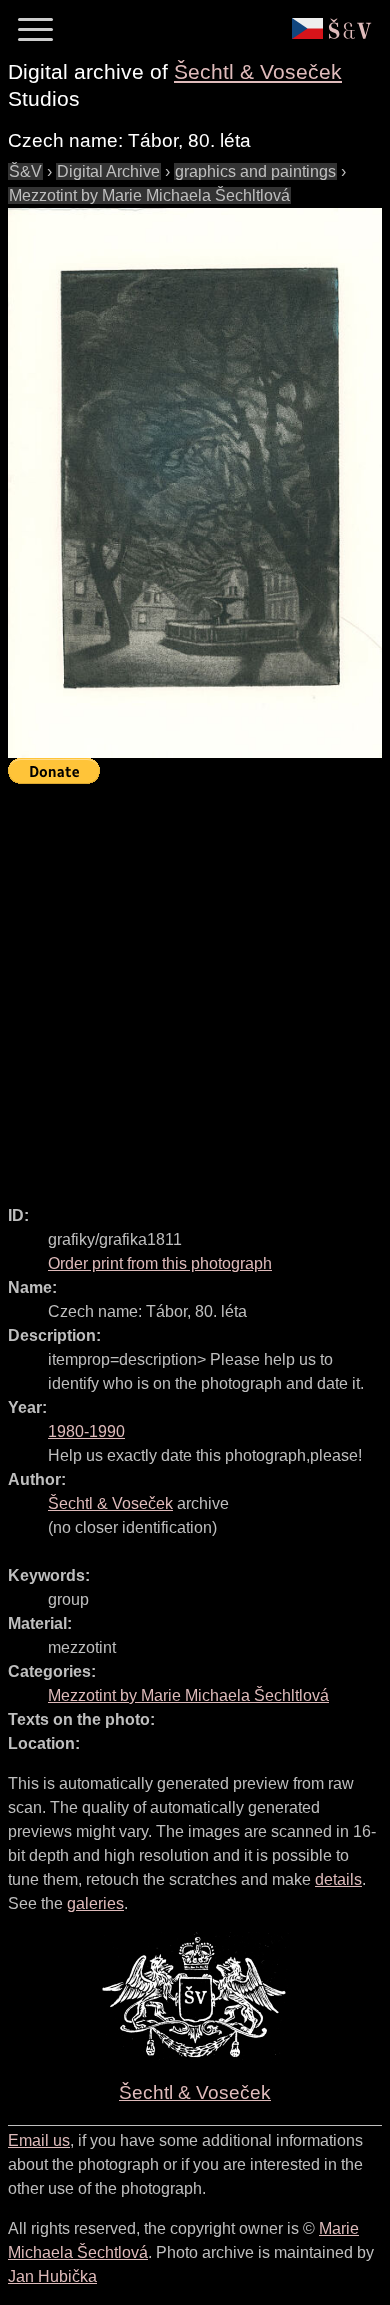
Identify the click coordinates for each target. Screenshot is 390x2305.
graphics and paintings (255, 171)
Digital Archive (108, 171)
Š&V (25, 171)
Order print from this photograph (160, 1263)
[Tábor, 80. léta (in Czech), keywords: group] (195, 483)
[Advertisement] (195, 986)
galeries (95, 1903)
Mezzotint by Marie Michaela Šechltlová (149, 195)
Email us (39, 2140)
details (338, 1879)
